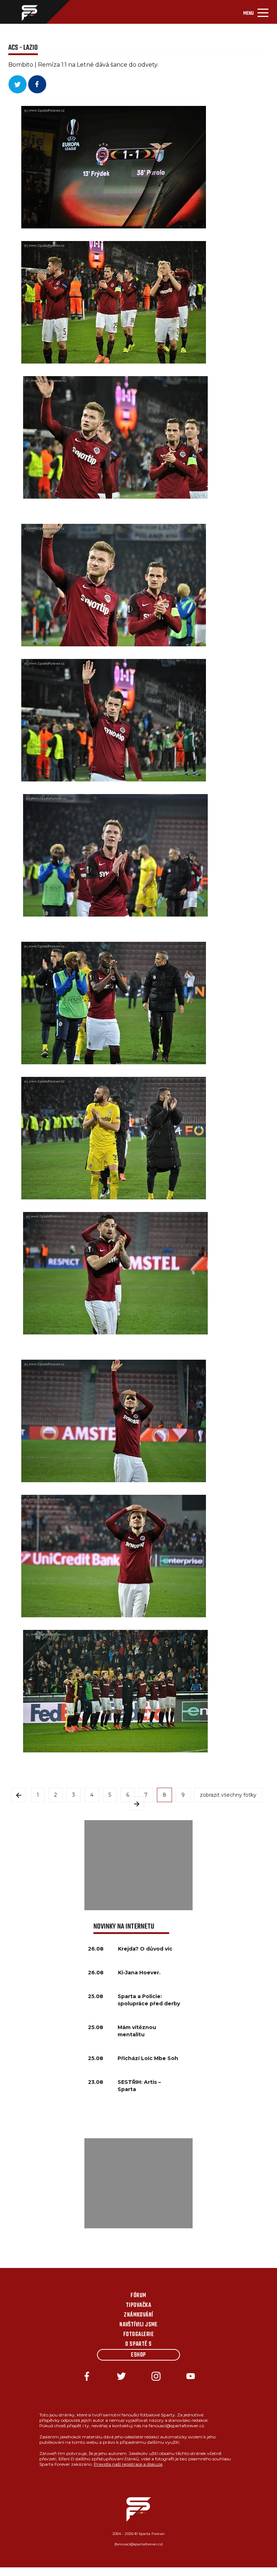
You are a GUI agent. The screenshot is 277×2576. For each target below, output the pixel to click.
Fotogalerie (138, 2335)
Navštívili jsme (138, 2325)
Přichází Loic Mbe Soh (148, 2058)
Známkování (138, 2315)
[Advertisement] (138, 1865)
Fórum (138, 2296)
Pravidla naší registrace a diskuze (128, 2464)
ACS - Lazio (23, 48)
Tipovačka (138, 2305)
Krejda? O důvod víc (145, 1949)
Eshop (138, 2355)
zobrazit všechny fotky (228, 1795)
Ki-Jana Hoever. (139, 1973)
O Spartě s (138, 2344)
